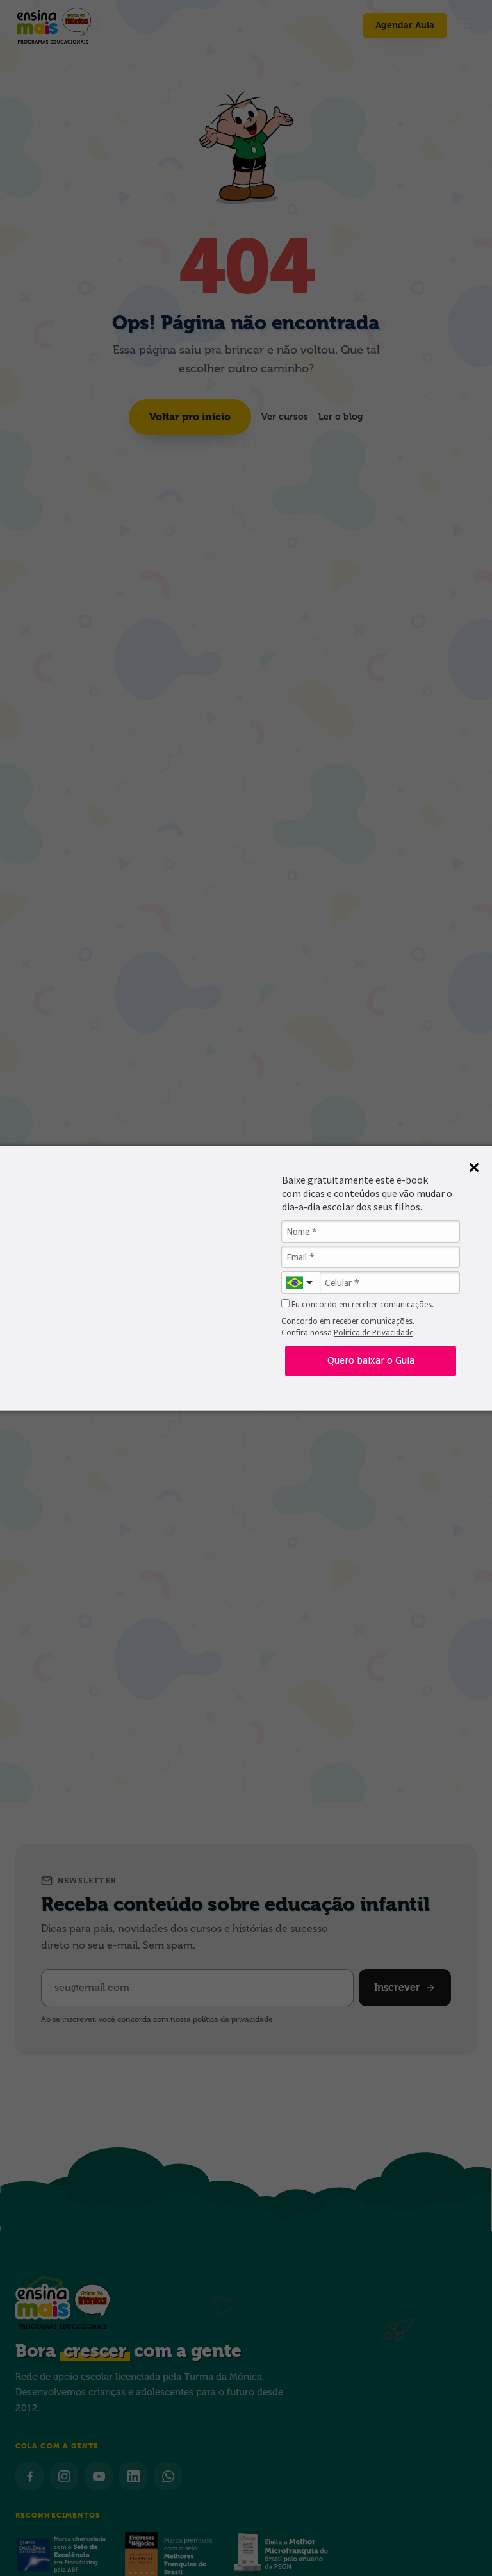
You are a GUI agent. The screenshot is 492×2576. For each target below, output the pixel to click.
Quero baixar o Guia (371, 1360)
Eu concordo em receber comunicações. (362, 1305)
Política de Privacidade (373, 1333)
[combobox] (300, 1283)
